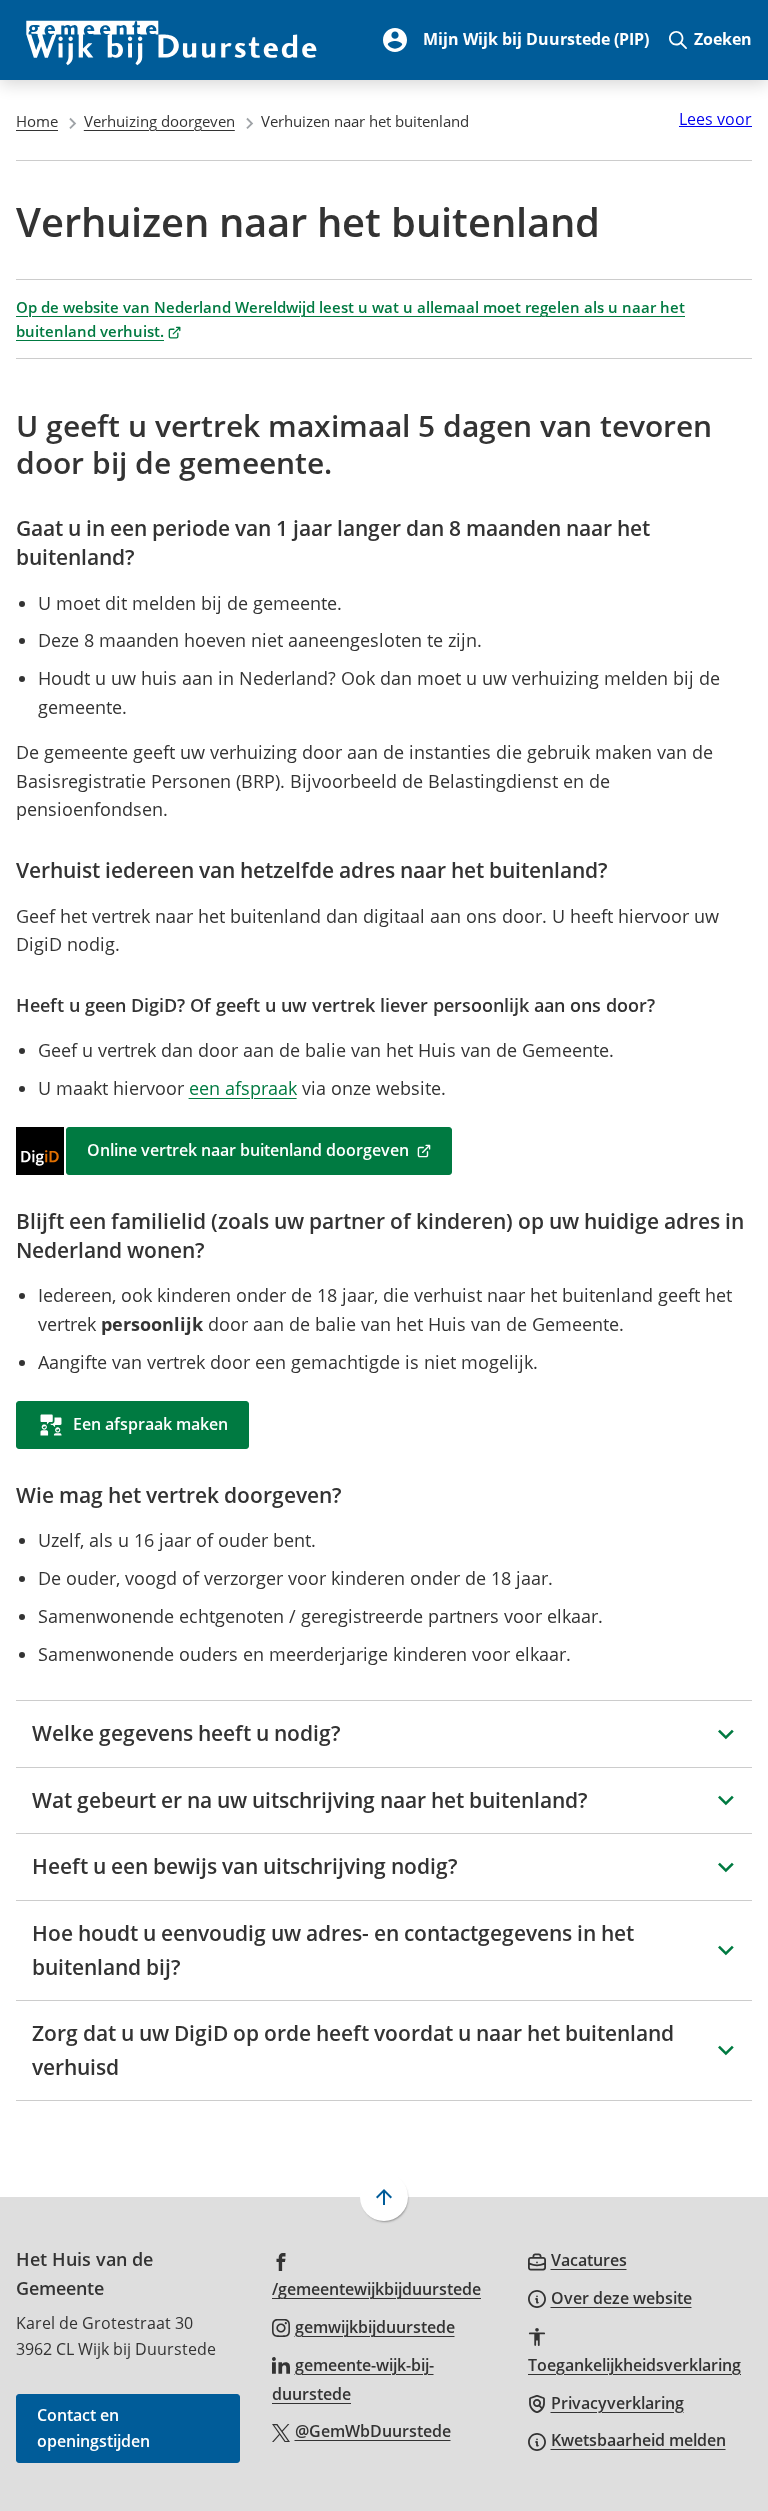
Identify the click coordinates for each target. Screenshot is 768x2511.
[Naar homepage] (172, 40)
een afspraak (243, 1088)
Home (37, 121)
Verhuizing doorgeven (159, 121)
